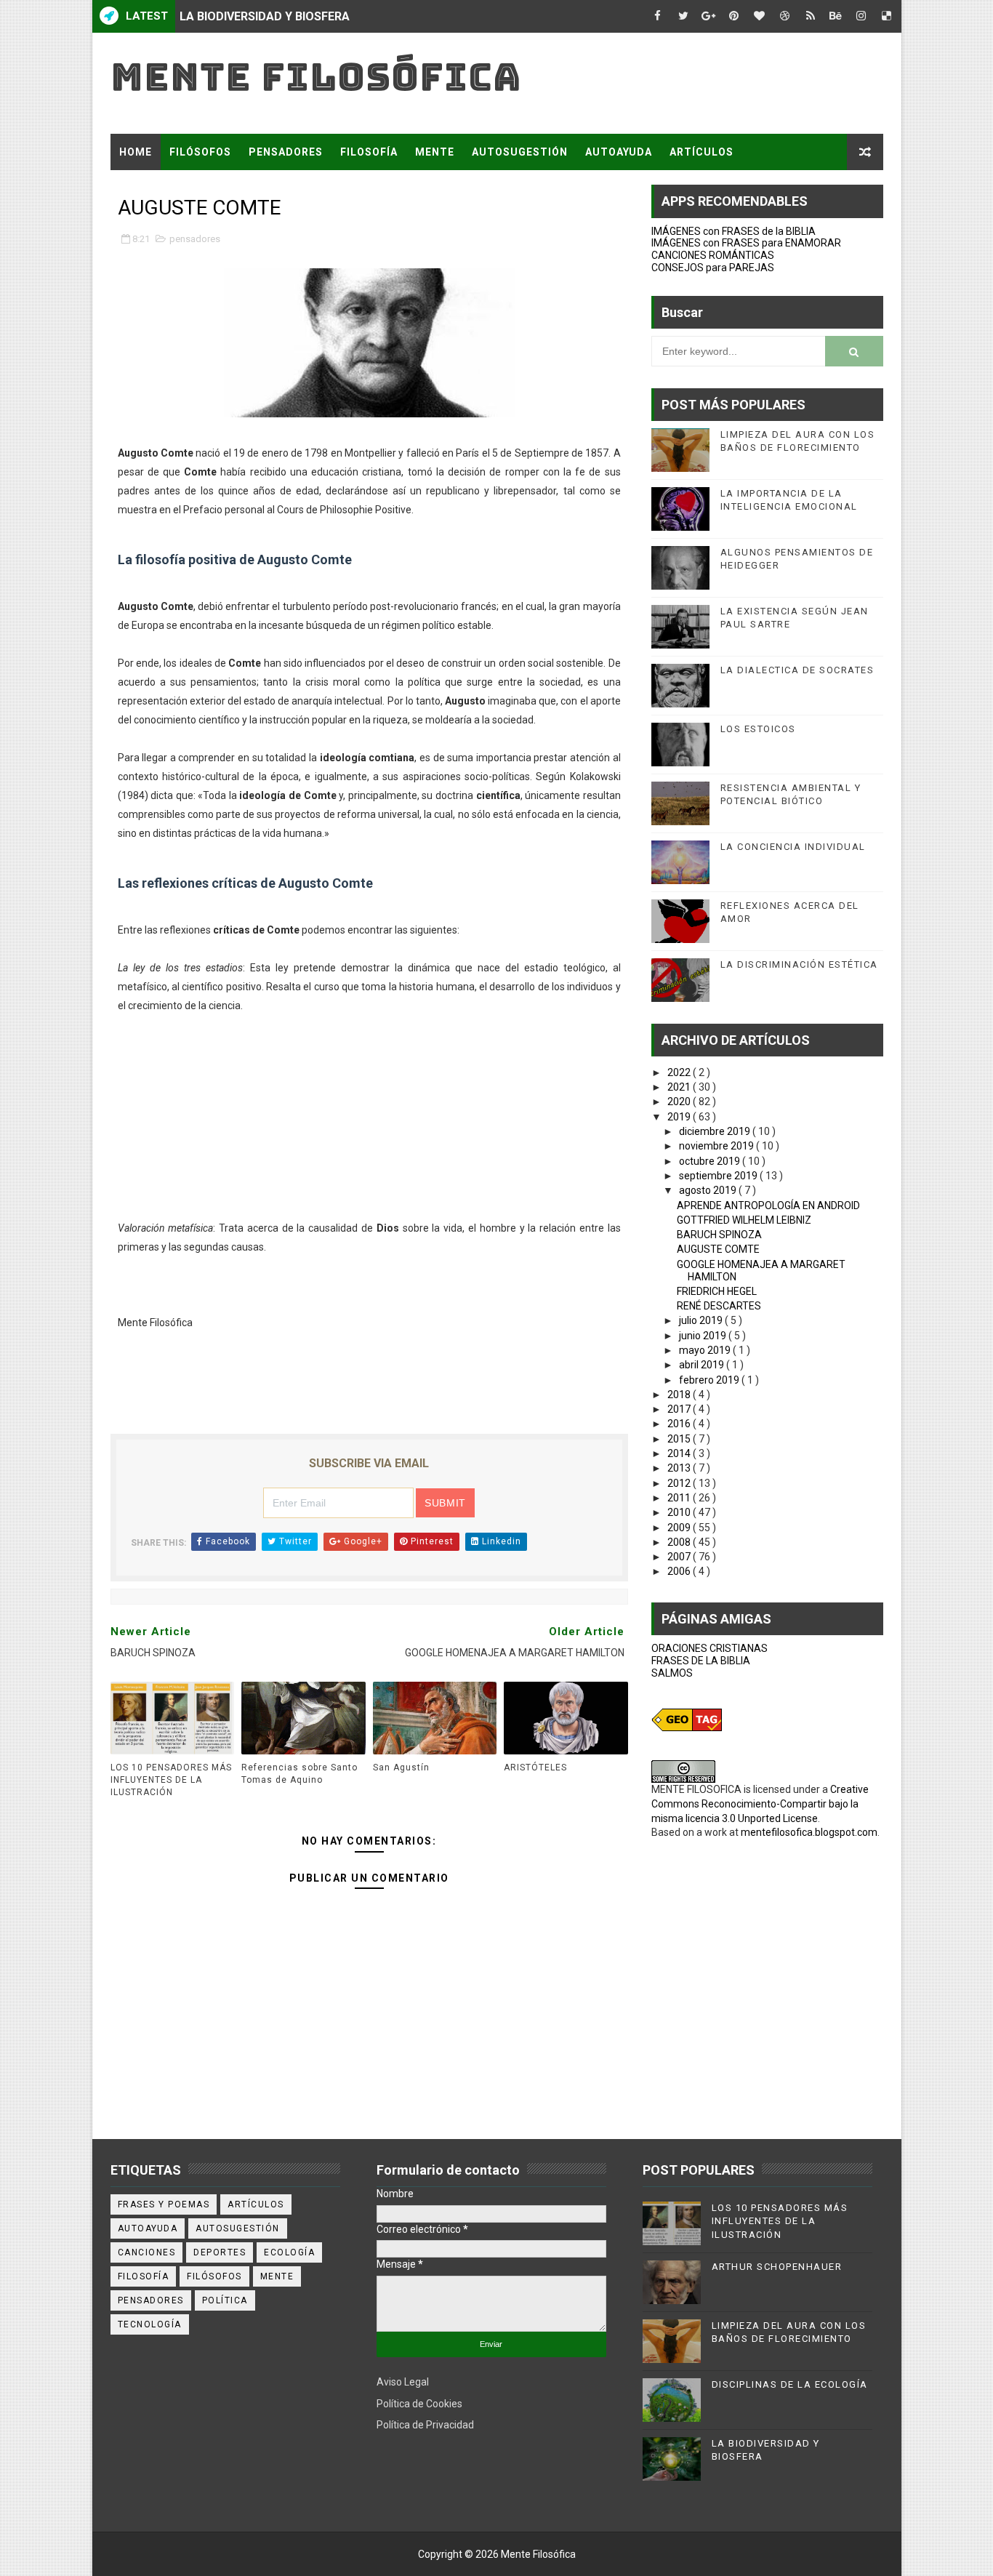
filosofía (144, 2276)
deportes (220, 2252)
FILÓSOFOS (200, 152)
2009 (680, 1528)
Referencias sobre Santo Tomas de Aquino (299, 1774)
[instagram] (861, 16)
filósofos (214, 2276)
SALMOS (672, 1673)
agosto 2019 (709, 1190)
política (225, 2300)
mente (277, 2276)
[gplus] (709, 16)
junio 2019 (704, 1336)
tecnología (150, 2324)
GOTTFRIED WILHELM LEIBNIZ (744, 1220)
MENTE (435, 152)
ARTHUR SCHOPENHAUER (777, 2267)
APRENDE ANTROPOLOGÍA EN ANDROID (768, 1205)
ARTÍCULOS (701, 152)
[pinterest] (734, 16)
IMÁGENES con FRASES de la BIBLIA (733, 231)
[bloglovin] (760, 16)
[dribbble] (785, 16)
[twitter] (683, 16)
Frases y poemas (164, 2204)
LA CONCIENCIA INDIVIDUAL (793, 847)
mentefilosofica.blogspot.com (809, 1832)
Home (136, 152)
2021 (680, 1087)
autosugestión (238, 2228)
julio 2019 (702, 1320)
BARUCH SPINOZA (719, 1235)
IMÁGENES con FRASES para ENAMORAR (746, 243)
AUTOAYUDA (619, 152)
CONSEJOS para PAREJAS (713, 268)
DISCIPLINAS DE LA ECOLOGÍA (790, 2384)
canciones (147, 2252)
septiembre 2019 (719, 1176)
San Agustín (401, 1768)
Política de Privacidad (425, 2425)
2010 (680, 1512)
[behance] (836, 16)
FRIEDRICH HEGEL (717, 1291)
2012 (680, 1483)
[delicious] (887, 16)
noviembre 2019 (717, 1146)
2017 (680, 1409)
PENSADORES (286, 152)
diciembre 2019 (716, 1131)
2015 (680, 1439)
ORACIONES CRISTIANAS (709, 1648)
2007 (680, 1557)
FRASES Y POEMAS (170, 188)
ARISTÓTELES (535, 1768)
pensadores (195, 239)
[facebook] (658, 16)
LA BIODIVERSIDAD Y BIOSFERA (265, 16)
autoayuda (148, 2228)
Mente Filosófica (316, 77)
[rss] (811, 16)
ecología (289, 2252)
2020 (680, 1102)
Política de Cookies (419, 2404)
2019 (680, 1117)
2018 (680, 1395)
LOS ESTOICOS (758, 729)
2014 (680, 1453)
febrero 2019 (710, 1380)
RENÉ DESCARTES (719, 1306)
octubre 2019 (711, 1161)
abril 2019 (703, 1365)
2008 (680, 1542)
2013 (680, 1468)
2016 (680, 1424)
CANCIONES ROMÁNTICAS (713, 255)
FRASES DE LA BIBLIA (701, 1661)
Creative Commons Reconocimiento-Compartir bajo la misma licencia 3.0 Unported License (760, 1803)
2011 (680, 1498)
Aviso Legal (403, 2382)
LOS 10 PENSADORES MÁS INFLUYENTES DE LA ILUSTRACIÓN (171, 1780)
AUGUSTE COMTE (718, 1249)
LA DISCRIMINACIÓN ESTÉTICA (799, 964)
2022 (680, 1072)
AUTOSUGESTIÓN (520, 152)
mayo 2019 (706, 1350)
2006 (680, 1571)
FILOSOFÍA (369, 152)
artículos (256, 2204)
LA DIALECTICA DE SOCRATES (797, 670)
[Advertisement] (369, 1117)
